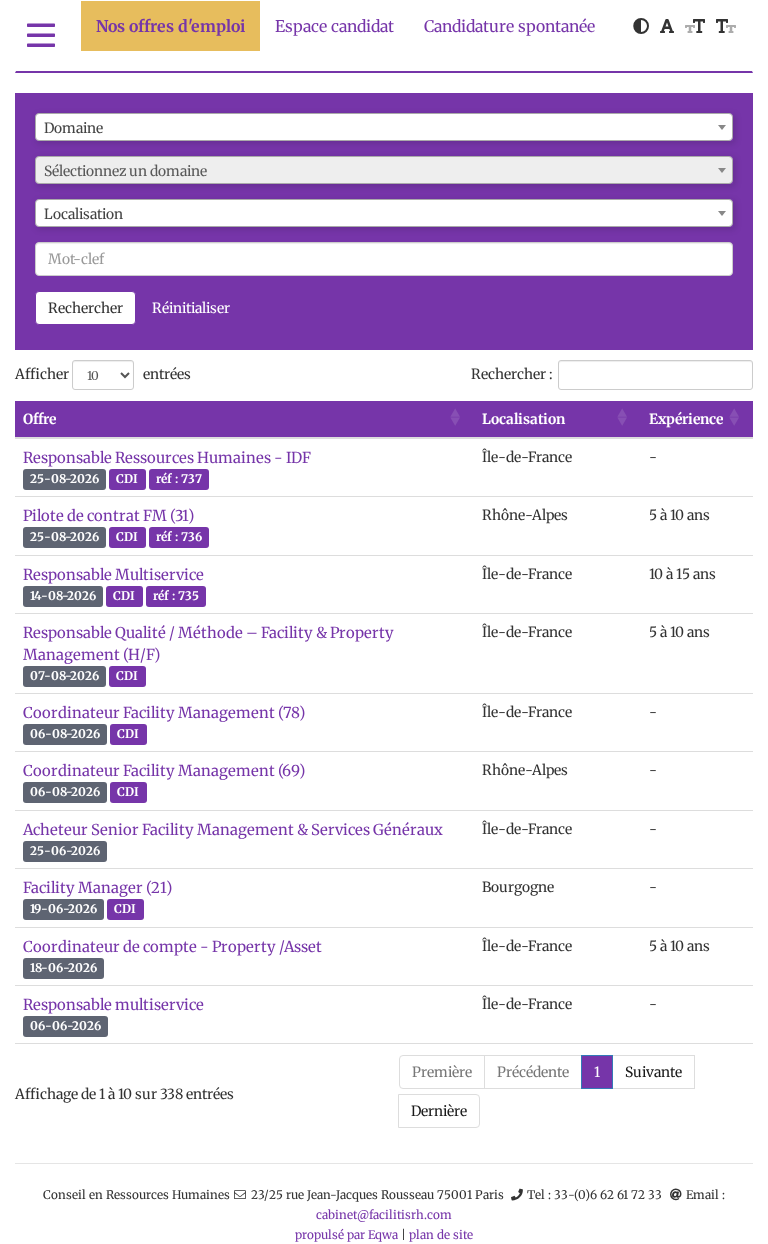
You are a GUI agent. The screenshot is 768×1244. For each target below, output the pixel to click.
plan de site (441, 1234)
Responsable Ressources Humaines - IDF (167, 457)
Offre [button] (39, 419)
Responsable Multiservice (113, 574)
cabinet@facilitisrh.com (384, 1214)
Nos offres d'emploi (170, 26)
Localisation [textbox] (83, 214)
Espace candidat (334, 26)
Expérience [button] (686, 419)
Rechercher (85, 308)
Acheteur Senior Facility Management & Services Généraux (233, 829)
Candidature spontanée (509, 26)
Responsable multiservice (113, 1004)
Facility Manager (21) (97, 887)
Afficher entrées (103, 374)
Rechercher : (511, 374)
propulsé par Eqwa (348, 1234)
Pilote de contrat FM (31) (108, 515)
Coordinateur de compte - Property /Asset (172, 946)
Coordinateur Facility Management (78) (164, 712)
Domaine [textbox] (73, 128)
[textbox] (384, 171)
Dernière (439, 1111)
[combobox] (384, 127)
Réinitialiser (191, 308)
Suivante (653, 1072)
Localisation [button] (523, 419)
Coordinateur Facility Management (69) (164, 770)
